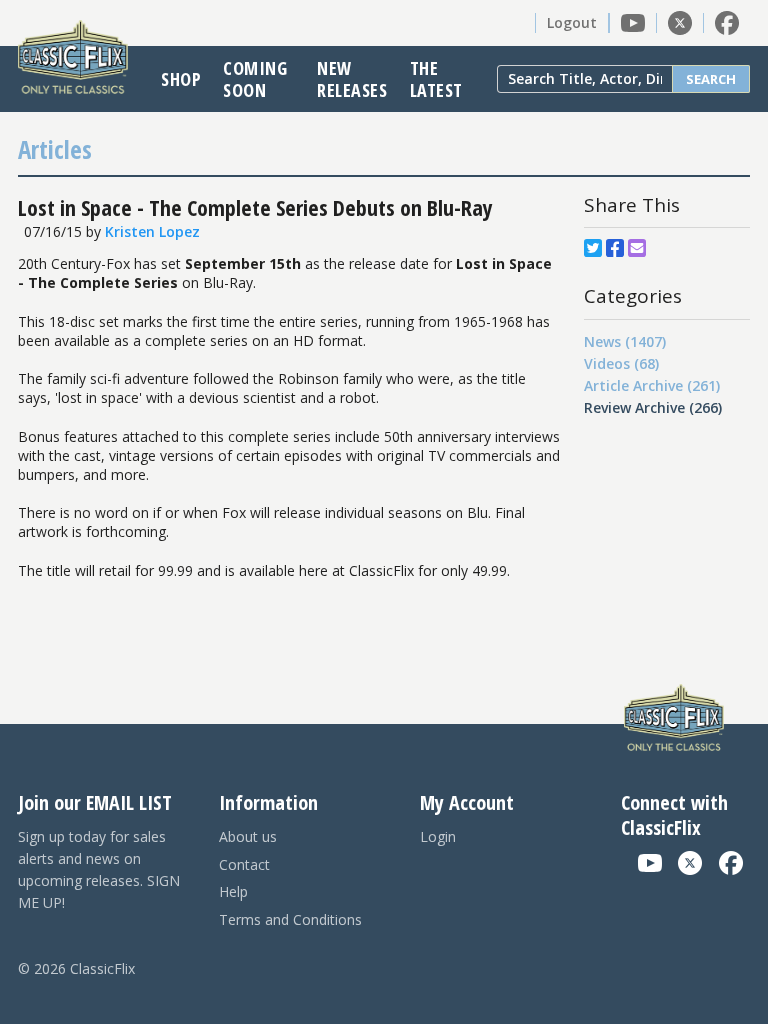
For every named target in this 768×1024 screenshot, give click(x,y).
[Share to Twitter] (593, 248)
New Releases (352, 79)
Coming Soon (255, 79)
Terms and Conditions (290, 919)
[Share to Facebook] (615, 248)
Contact (244, 864)
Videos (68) (621, 363)
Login (438, 836)
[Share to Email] (637, 248)
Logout (572, 22)
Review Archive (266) (653, 407)
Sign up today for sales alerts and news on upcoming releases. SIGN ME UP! (99, 869)
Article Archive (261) (652, 385)
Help (233, 891)
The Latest (436, 79)
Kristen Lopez (152, 231)
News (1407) (625, 341)
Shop (181, 79)
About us (248, 836)
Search (711, 79)
